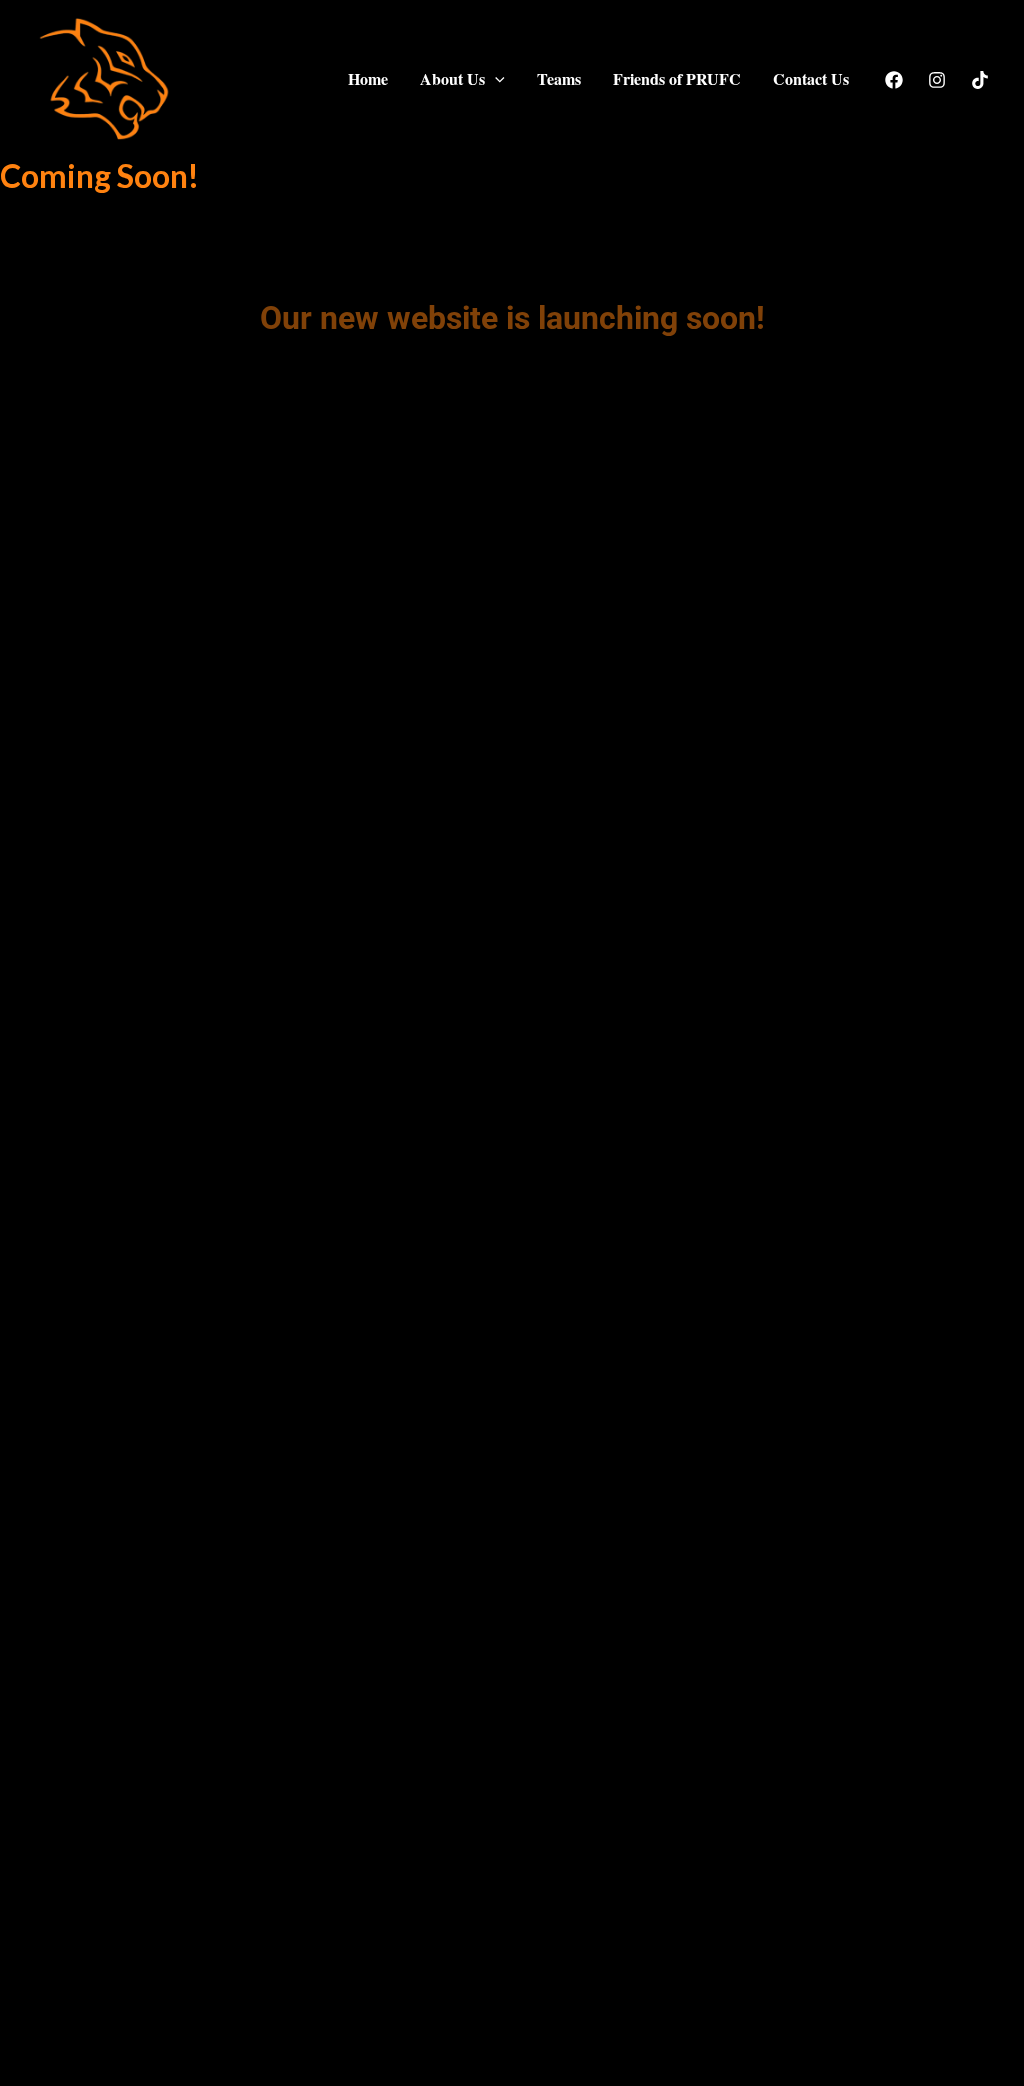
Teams (559, 78)
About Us (452, 78)
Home (368, 78)
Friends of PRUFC (677, 78)
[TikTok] (980, 80)
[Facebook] (894, 80)
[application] (495, 79)
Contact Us (811, 78)
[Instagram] (937, 80)
